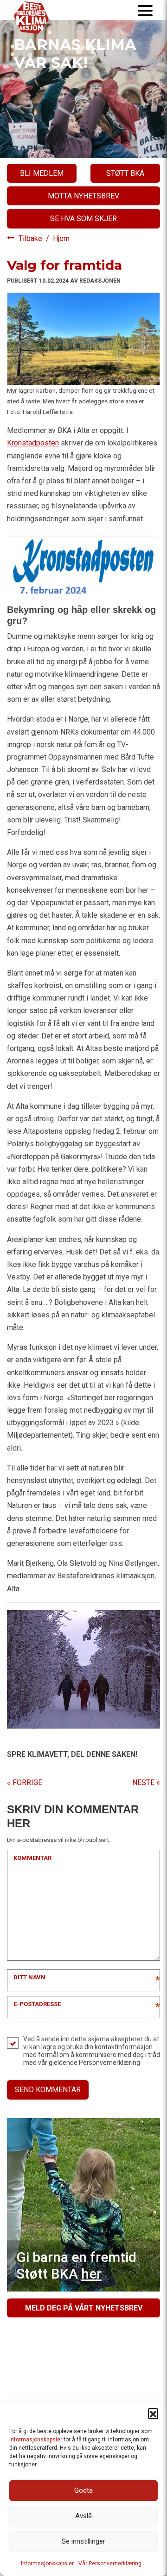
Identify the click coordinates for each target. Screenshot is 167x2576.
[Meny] (145, 10)
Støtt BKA (125, 173)
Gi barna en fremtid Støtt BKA (76, 2265)
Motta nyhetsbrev (83, 196)
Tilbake (31, 238)
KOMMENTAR (32, 1858)
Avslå (83, 2516)
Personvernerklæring (109, 2063)
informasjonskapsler (36, 2440)
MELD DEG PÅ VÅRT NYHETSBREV (84, 2308)
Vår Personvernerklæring (110, 2564)
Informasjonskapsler (47, 2564)
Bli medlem (42, 173)
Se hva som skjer (83, 219)
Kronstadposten (33, 443)
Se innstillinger (83, 2541)
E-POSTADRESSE (37, 2004)
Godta (83, 2490)
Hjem (61, 238)
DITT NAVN (29, 1977)
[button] (153, 2413)
